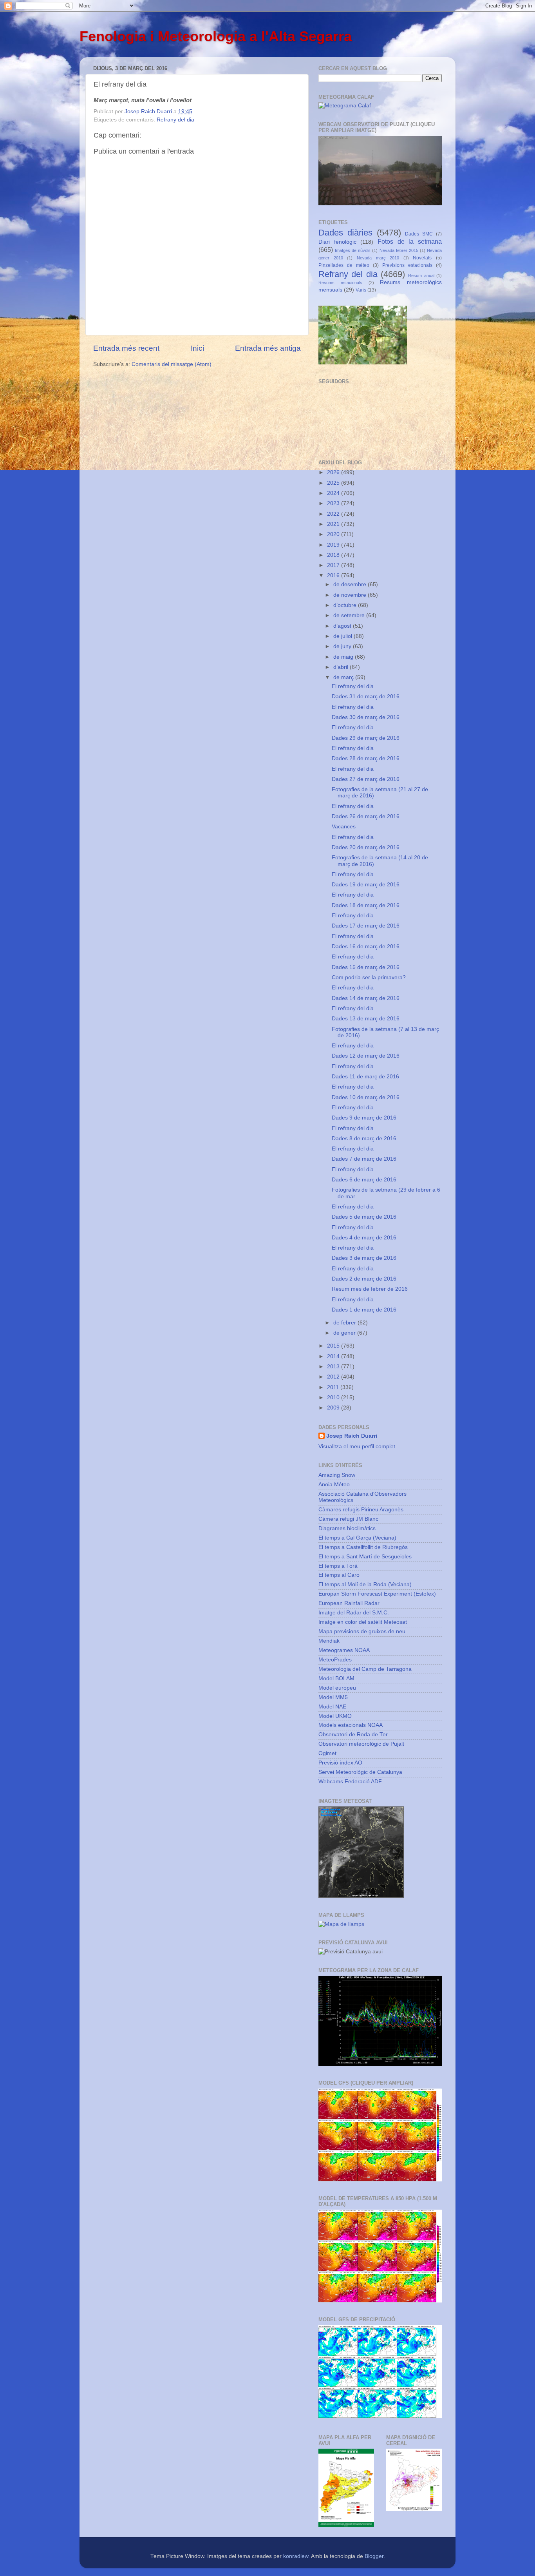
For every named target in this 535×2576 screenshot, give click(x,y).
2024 (334, 493)
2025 (334, 483)
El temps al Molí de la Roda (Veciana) (365, 1584)
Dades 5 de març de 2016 (364, 1217)
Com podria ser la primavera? (369, 977)
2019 (334, 545)
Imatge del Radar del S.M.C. (354, 1613)
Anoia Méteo (334, 1485)
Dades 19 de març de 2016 (366, 885)
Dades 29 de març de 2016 (366, 738)
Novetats (422, 258)
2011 (334, 1387)
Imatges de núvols (353, 250)
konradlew (296, 2556)
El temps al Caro (339, 1575)
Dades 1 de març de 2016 (364, 1310)
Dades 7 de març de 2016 (364, 1159)
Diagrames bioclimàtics (347, 1528)
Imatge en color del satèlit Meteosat (363, 1622)
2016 (334, 575)
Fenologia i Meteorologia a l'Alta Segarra (216, 36)
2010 (334, 1398)
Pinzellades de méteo (344, 265)
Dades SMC (419, 234)
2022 (334, 514)
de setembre (350, 615)
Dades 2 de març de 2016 (364, 1279)
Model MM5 (333, 1697)
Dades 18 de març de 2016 (366, 905)
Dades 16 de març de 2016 (366, 947)
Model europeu (337, 1688)
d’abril (342, 667)
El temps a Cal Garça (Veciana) (357, 1538)
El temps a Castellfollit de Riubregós (363, 1547)
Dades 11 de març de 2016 (365, 1077)
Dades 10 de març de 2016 (366, 1097)
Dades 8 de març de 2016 (364, 1139)
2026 (334, 472)
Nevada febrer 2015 (399, 250)
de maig (344, 657)
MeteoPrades (335, 1660)
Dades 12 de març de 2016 (366, 1056)
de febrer (345, 1323)
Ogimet (327, 1753)
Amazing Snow (337, 1475)
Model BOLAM (336, 1678)
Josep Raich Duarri (352, 1436)
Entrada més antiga (268, 348)
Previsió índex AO (340, 1763)
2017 (334, 565)
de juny (343, 646)
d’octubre (346, 605)
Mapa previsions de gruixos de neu (362, 1631)
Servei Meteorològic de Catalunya (360, 1772)
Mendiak (329, 1641)
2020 (334, 534)
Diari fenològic (337, 242)
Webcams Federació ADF (350, 1782)
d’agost (343, 626)
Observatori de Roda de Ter (353, 1735)
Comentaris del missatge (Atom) (172, 364)
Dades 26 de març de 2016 (366, 816)
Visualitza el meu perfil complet (357, 1447)
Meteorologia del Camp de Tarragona (365, 1669)
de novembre (351, 595)
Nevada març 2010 (378, 258)
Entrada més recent (126, 348)
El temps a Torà (338, 1566)
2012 (334, 1377)
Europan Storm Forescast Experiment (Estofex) (377, 1594)
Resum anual (421, 275)
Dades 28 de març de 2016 (366, 758)
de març (344, 677)
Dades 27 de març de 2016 (366, 779)
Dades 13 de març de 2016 (366, 1019)
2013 (334, 1367)
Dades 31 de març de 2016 (366, 697)
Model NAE (332, 1707)
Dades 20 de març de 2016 (366, 847)
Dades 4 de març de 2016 (364, 1238)
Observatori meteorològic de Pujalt (361, 1744)
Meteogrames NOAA (344, 1650)
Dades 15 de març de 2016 (366, 967)
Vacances (344, 827)
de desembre (351, 584)
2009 (334, 1408)
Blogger (374, 2556)
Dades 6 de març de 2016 (364, 1180)
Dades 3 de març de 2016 (364, 1258)
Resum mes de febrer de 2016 (370, 1289)
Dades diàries (345, 233)
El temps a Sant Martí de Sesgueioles (365, 1557)
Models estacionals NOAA (351, 1725)
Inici (197, 348)
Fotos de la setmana (410, 241)
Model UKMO (335, 1716)
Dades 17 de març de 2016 (366, 926)
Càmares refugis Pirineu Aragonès (361, 1510)
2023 (334, 503)
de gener (345, 1333)
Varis (361, 290)
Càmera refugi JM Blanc (348, 1519)
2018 (334, 555)
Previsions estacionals (407, 265)
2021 (334, 524)
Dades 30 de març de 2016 (366, 717)
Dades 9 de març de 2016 (364, 1118)
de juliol (343, 636)
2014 (334, 1356)
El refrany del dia (353, 686)
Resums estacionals (340, 283)
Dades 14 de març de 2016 (366, 998)
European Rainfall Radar (349, 1603)
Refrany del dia (175, 120)
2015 (334, 1346)
